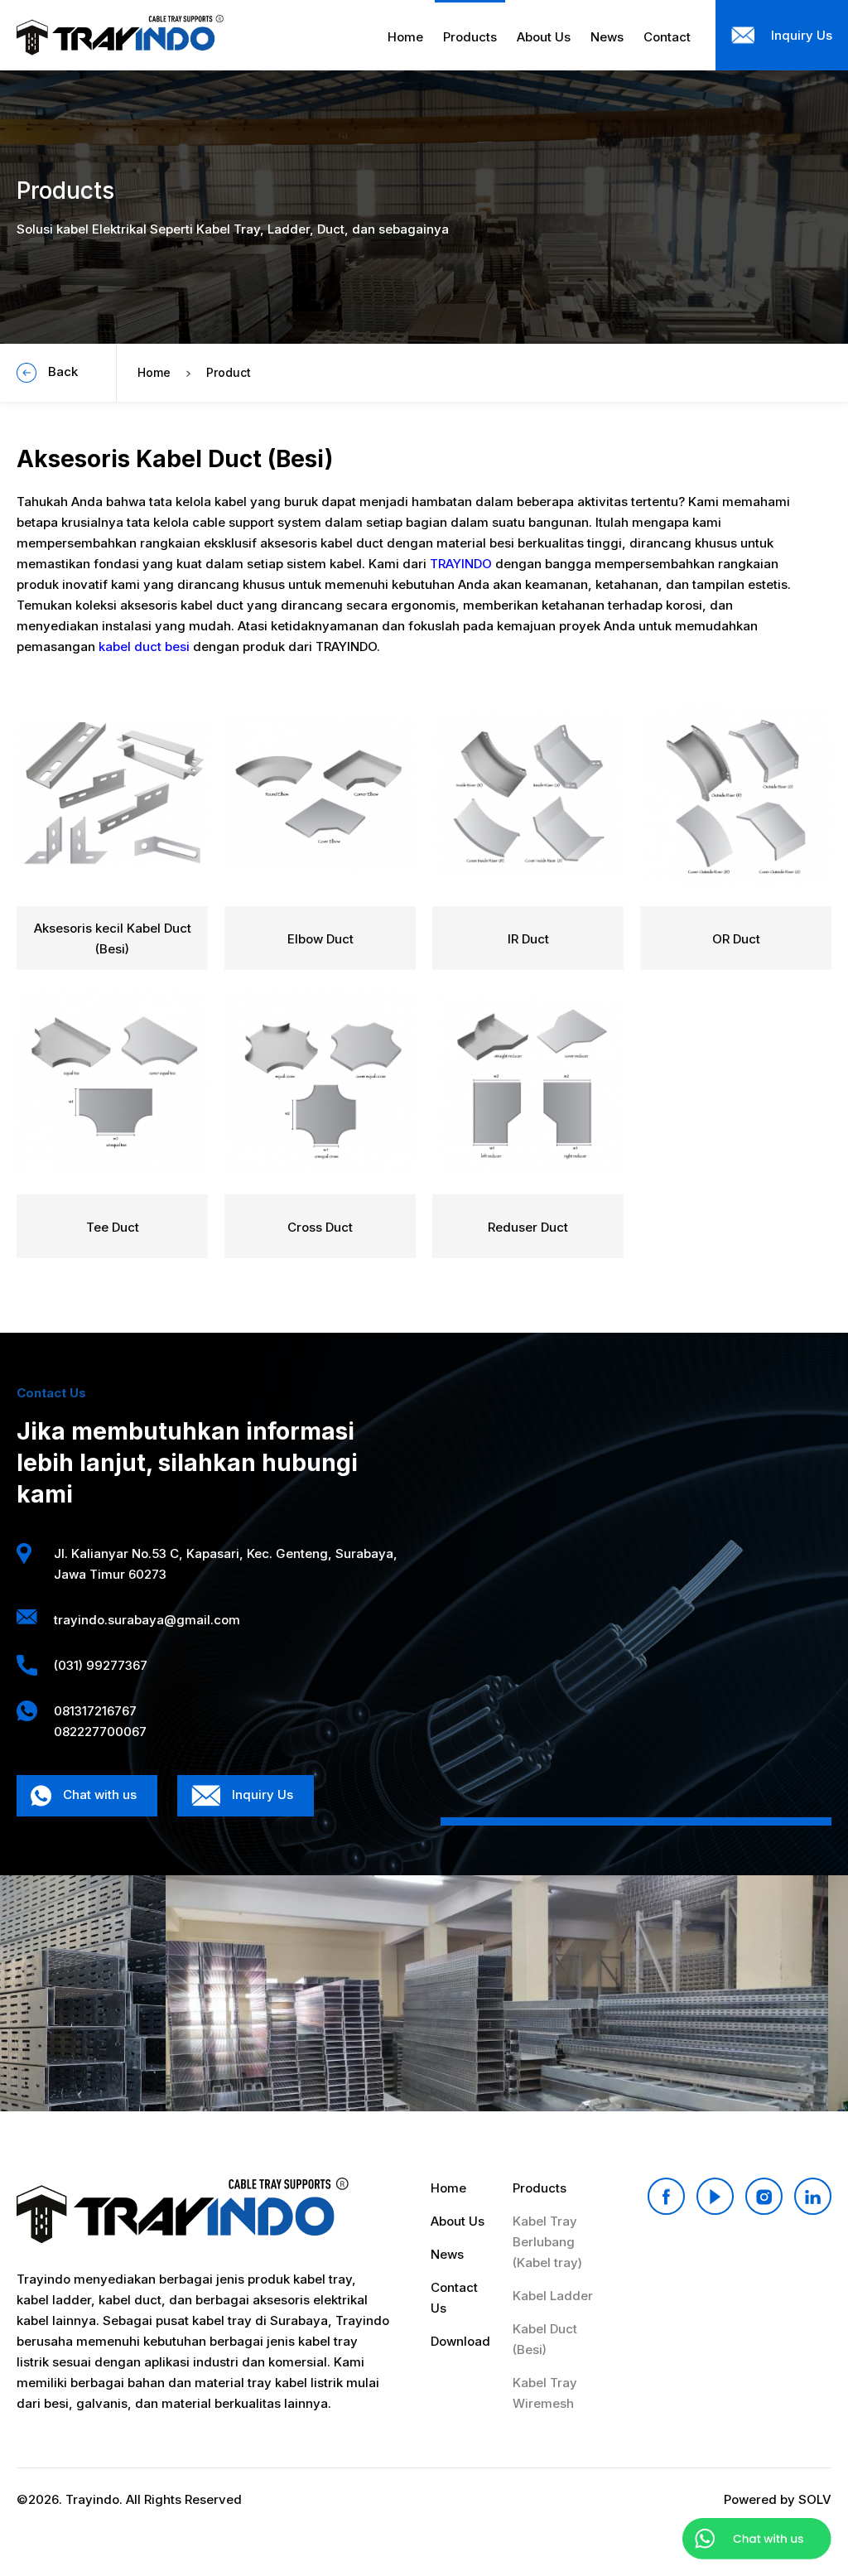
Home (154, 372)
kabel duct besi (144, 646)
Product (229, 372)
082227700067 (100, 1732)
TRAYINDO (461, 564)
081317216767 (95, 1711)
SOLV (815, 2499)
